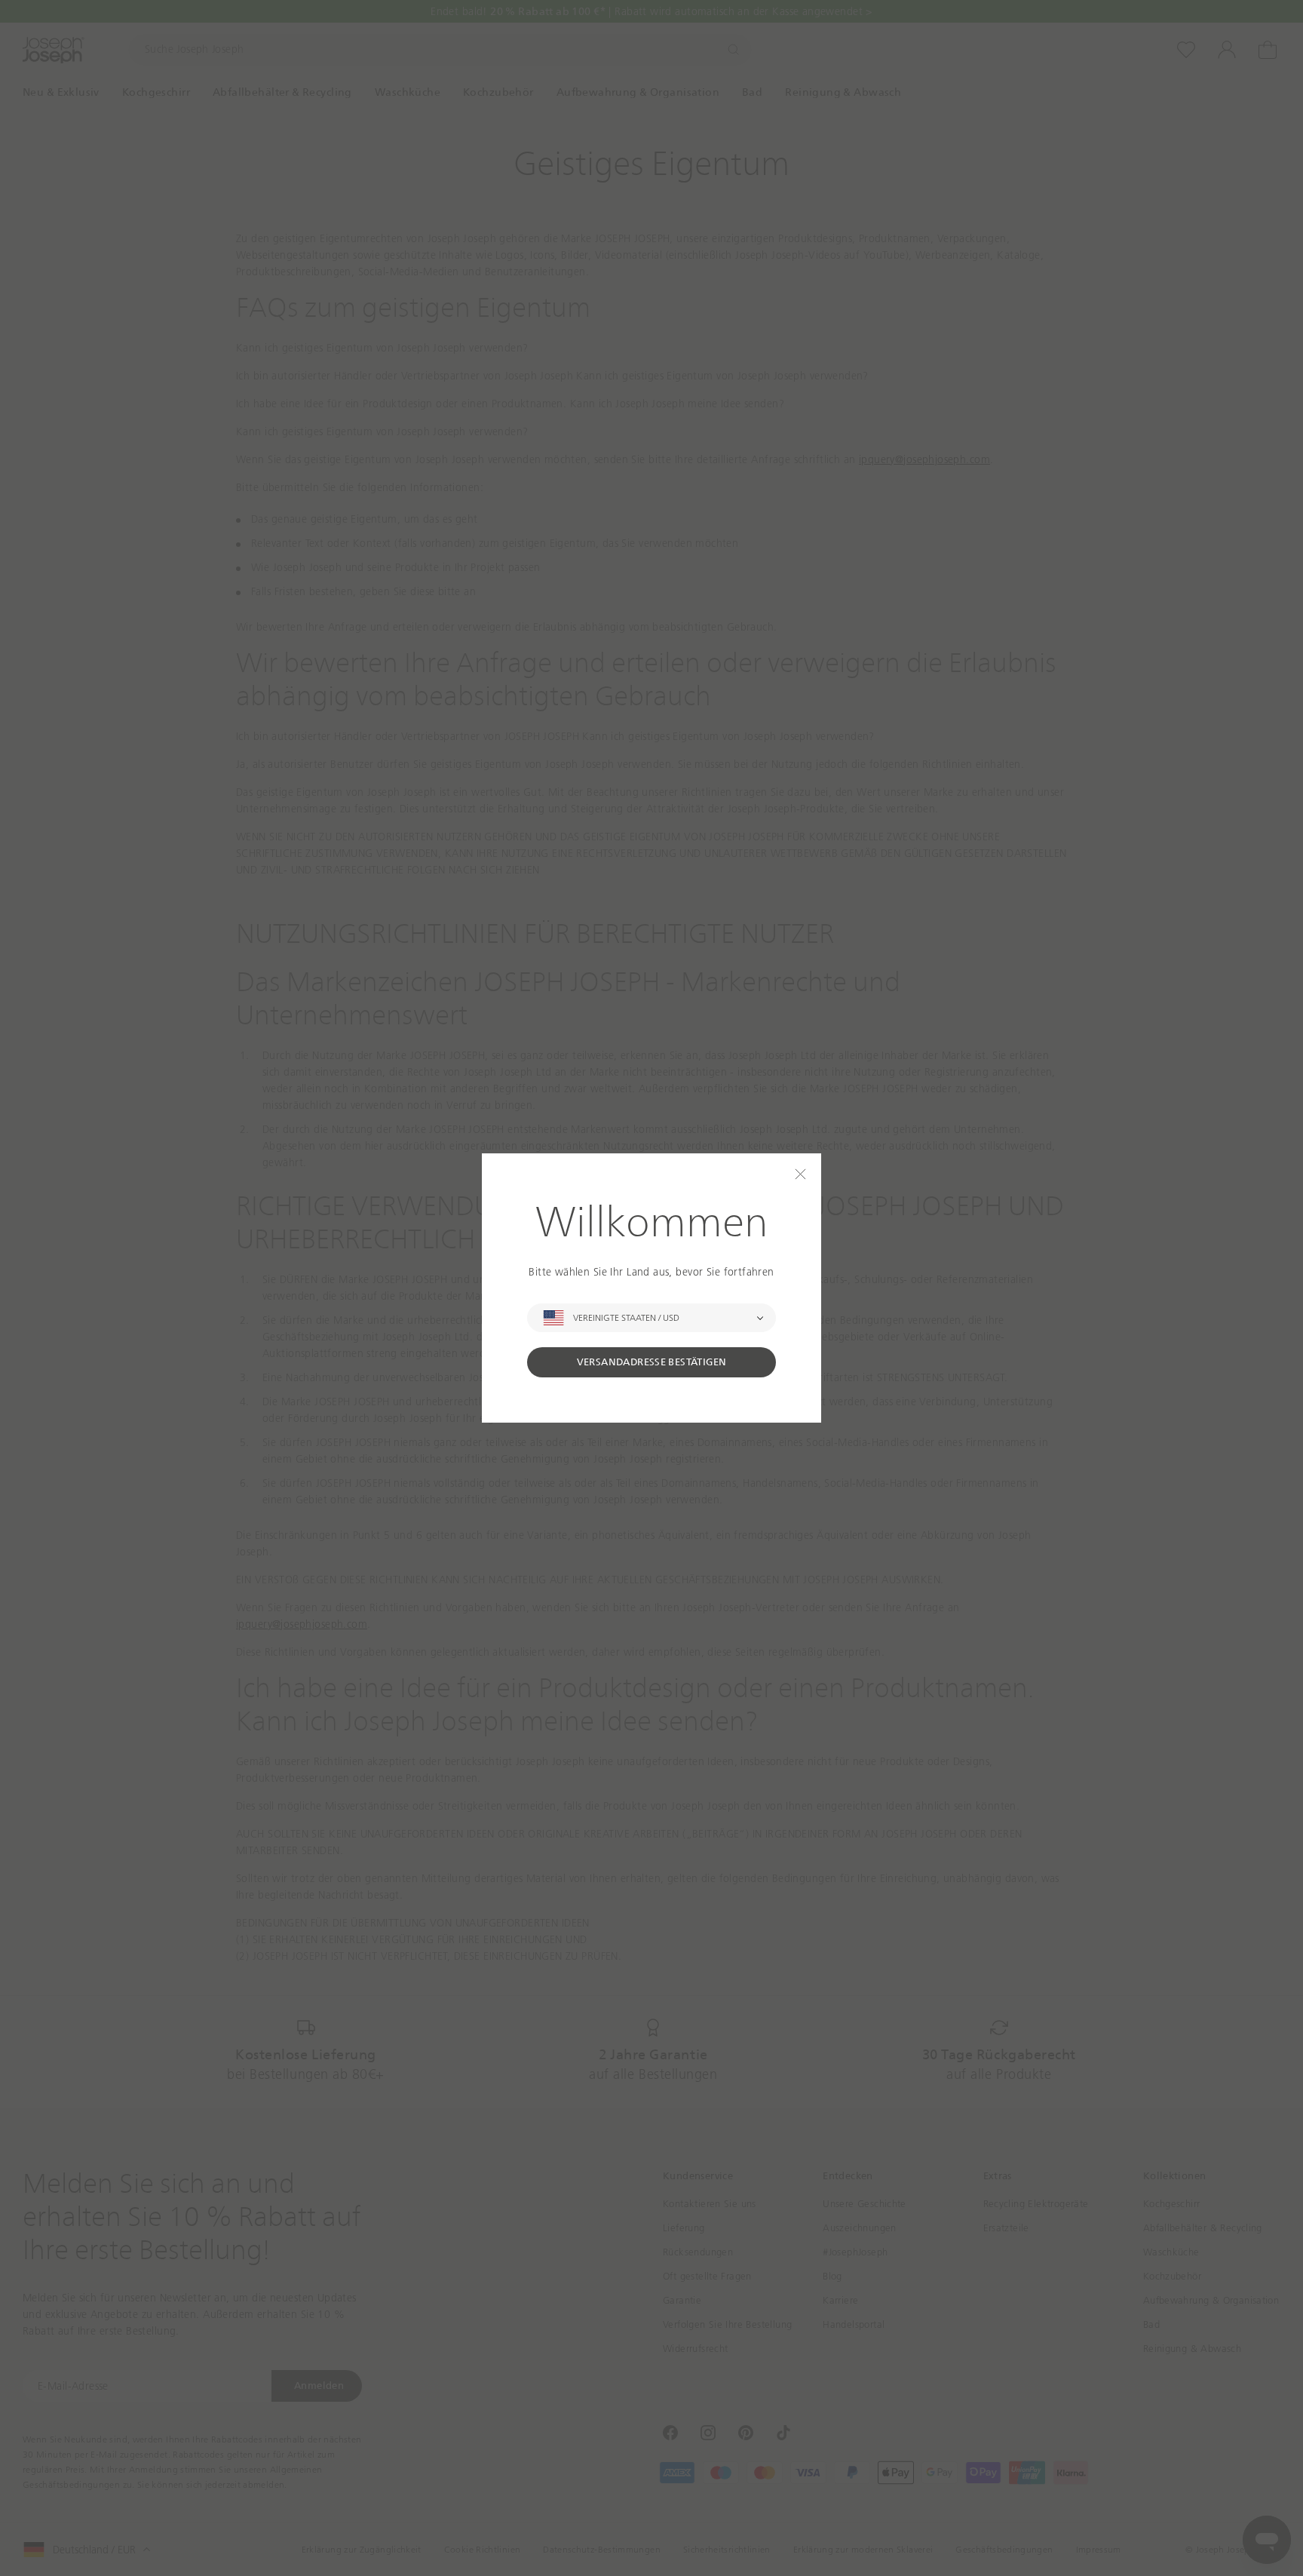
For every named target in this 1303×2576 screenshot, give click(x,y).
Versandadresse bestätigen (652, 1362)
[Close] (800, 1174)
